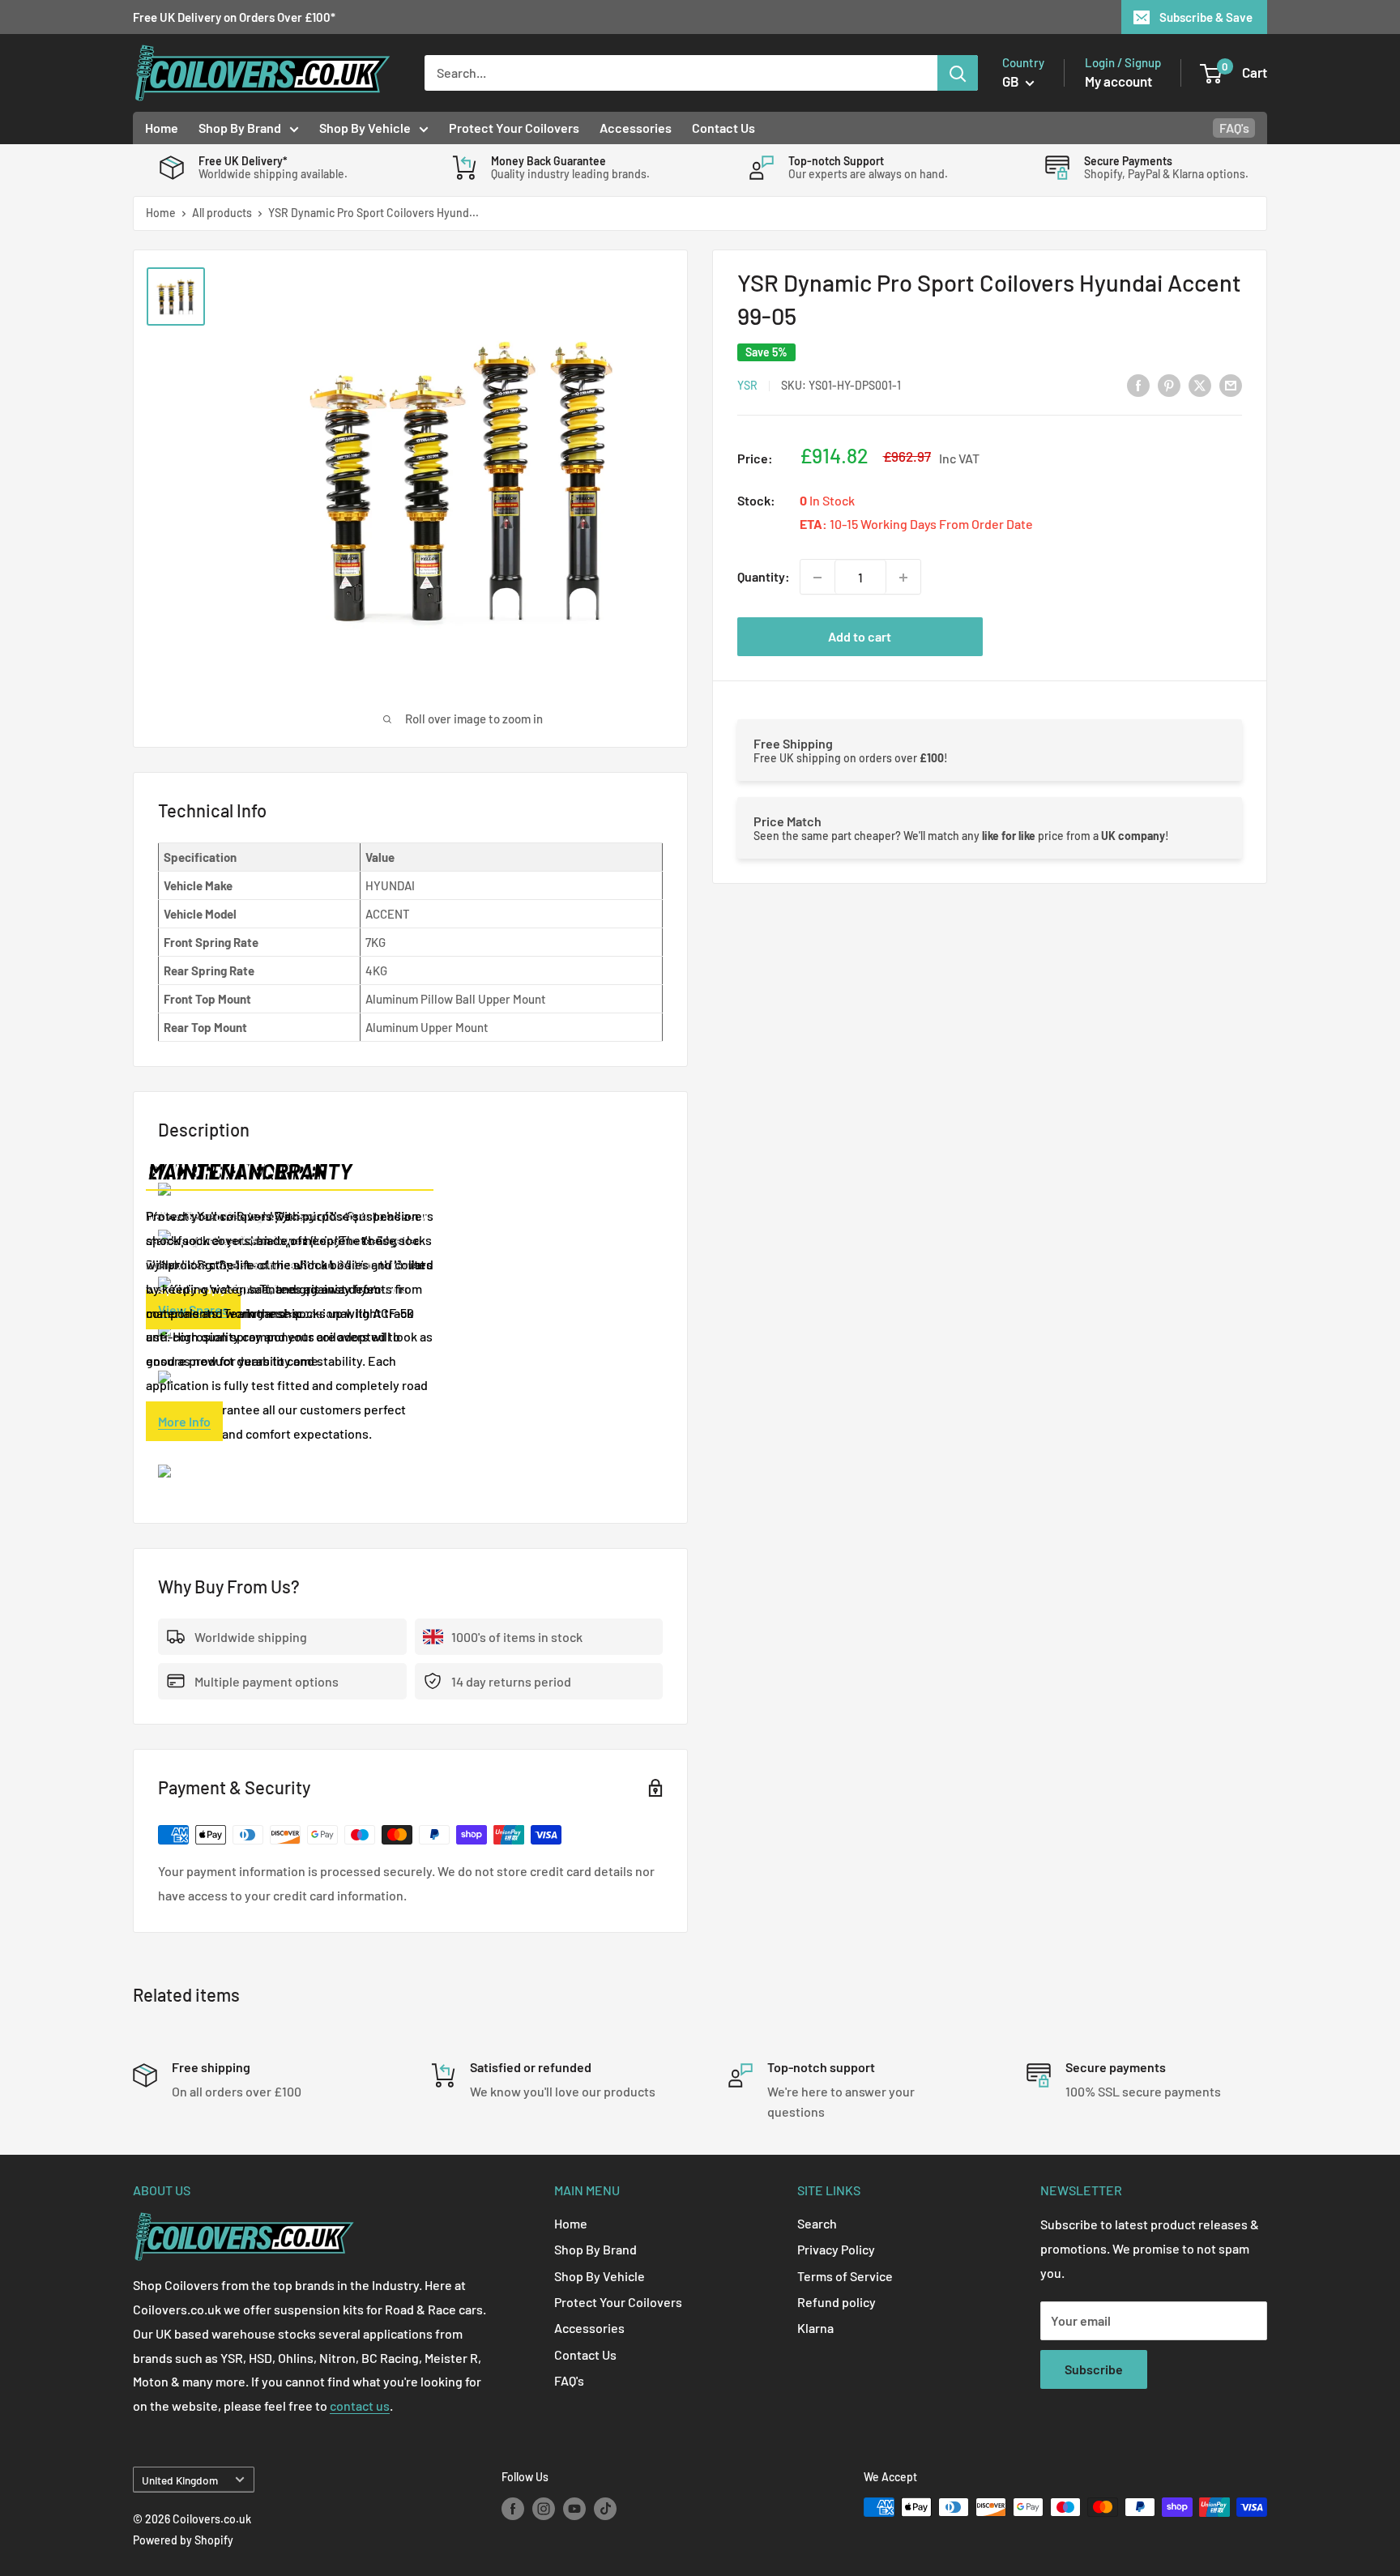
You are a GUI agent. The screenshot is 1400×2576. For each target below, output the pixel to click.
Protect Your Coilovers (514, 128)
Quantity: (764, 577)
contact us (360, 2405)
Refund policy (837, 2302)
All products (222, 213)
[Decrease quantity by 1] (817, 578)
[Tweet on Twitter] (1200, 384)
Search (817, 2223)
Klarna (815, 2328)
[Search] (958, 73)
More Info (184, 1421)
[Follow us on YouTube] (574, 2509)
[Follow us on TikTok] (605, 2509)
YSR (747, 386)
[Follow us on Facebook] (513, 2509)
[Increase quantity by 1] (903, 578)
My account (1118, 81)
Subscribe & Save (1206, 17)
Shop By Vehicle (365, 128)
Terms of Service (845, 2276)
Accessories (636, 128)
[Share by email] (1231, 384)
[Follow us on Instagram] (544, 2509)
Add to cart (860, 637)
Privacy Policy (836, 2249)
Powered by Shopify (183, 2540)
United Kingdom (180, 2480)
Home (162, 128)
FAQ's (1234, 128)
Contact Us (723, 128)
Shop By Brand (240, 128)
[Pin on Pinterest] (1169, 384)
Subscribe (1094, 2369)
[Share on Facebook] (1138, 384)
